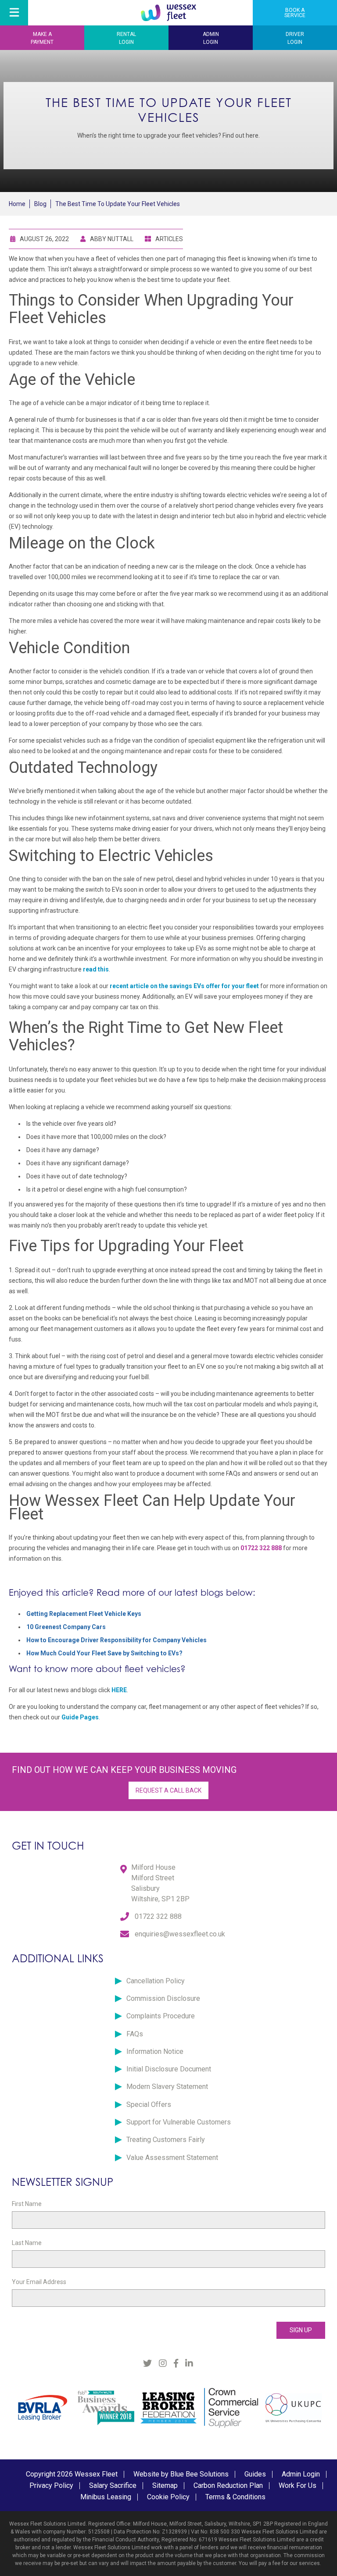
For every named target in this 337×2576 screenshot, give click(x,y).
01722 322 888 (158, 1916)
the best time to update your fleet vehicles (118, 204)
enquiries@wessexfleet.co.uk (180, 1934)
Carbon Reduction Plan (228, 2485)
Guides (255, 2474)
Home (17, 204)
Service (295, 13)
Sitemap (165, 2485)
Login (126, 38)
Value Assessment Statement (172, 2158)
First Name (27, 2204)
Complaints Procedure (161, 2016)
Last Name (27, 2243)
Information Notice (155, 2051)
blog (40, 204)
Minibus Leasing (106, 2497)
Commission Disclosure (163, 1998)
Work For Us (298, 2485)
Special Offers (149, 2105)
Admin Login (301, 2474)
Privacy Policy (51, 2485)
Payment (42, 38)
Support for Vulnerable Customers (179, 2122)
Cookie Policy (168, 2497)
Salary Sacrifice (113, 2485)
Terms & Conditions (235, 2497)
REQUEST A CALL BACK (168, 1790)
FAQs (135, 2034)
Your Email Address (39, 2282)
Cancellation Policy (156, 1981)
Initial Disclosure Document (169, 2069)
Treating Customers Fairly (166, 2140)
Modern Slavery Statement (167, 2087)
